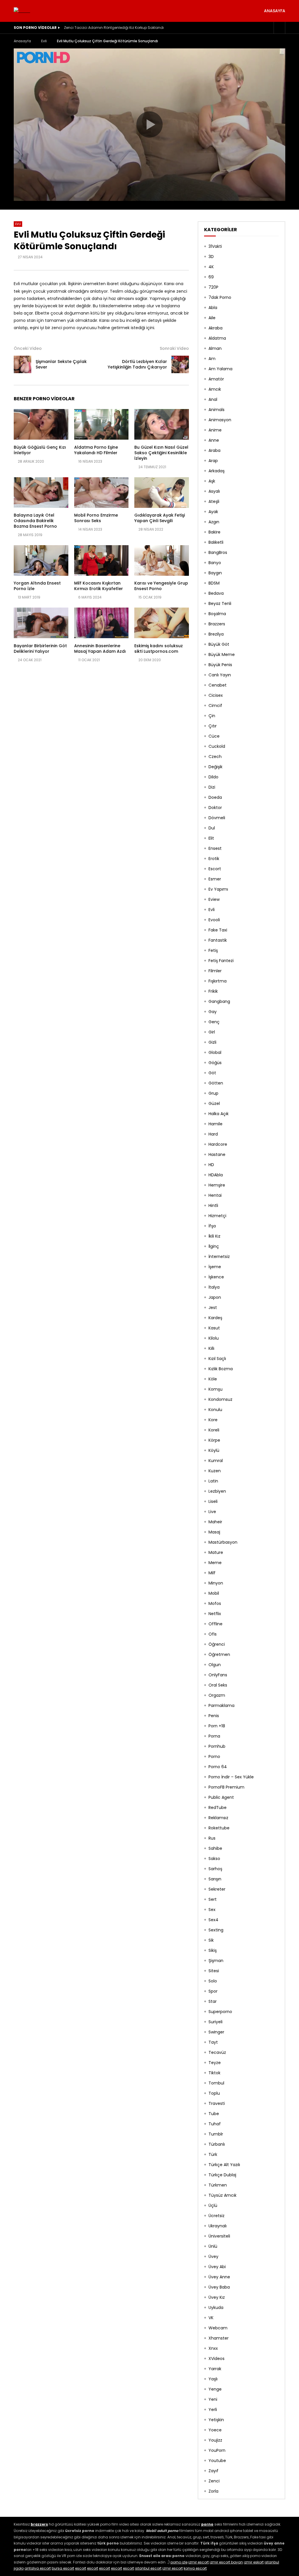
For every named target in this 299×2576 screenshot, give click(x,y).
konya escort (195, 2568)
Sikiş (213, 1950)
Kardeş (215, 1318)
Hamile (215, 1124)
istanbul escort (148, 2568)
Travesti (217, 2103)
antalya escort (38, 2568)
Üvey (213, 2256)
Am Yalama (220, 369)
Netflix (215, 1614)
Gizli (212, 1042)
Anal (213, 399)
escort (81, 2568)
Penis (214, 1716)
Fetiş (213, 950)
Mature (216, 1552)
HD (211, 1165)
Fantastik (218, 940)
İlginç (214, 1246)
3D (211, 257)
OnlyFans (218, 1675)
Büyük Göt (219, 644)
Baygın (215, 573)
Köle (213, 1379)
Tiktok (214, 2073)
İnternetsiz (219, 1257)
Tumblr (216, 2134)
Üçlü (213, 2205)
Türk (213, 2154)
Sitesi (214, 1971)
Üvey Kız (217, 2297)
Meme (215, 1563)
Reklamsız (218, 1818)
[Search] (279, 28)
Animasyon (220, 420)
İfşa (212, 1226)
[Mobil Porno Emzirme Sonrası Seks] (101, 493)
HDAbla (216, 1175)
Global (215, 1052)
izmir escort (199, 2562)
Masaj (214, 1532)
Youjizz (215, 2440)
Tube (214, 2114)
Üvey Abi (217, 2267)
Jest (213, 1308)
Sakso (214, 1859)
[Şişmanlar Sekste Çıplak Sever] (22, 364)
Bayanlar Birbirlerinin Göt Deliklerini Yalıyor (40, 649)
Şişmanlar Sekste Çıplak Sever (61, 364)
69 (211, 277)
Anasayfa (275, 11)
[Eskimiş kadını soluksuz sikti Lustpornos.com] (162, 623)
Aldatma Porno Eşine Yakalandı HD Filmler (96, 450)
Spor (213, 1991)
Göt (212, 1073)
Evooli (214, 920)
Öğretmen (219, 1654)
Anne (214, 440)
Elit (211, 838)
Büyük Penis (220, 665)
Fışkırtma (218, 981)
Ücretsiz (217, 2216)
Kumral (216, 1461)
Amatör (216, 379)
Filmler (215, 971)
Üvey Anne (219, 2277)
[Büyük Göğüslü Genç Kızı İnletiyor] (41, 424)
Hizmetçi (217, 1216)
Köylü (214, 1450)
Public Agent (221, 1797)
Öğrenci (217, 1644)
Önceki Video (28, 348)
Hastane (217, 1154)
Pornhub (217, 1746)
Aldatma (217, 338)
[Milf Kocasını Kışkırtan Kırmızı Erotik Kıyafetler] (101, 560)
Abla (213, 308)
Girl (212, 1032)
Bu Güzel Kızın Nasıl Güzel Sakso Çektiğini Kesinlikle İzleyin (161, 453)
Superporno (220, 2012)
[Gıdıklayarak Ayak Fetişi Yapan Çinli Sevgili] (162, 493)
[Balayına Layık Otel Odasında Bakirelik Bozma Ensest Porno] (41, 493)
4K (211, 267)
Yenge (215, 2389)
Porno (214, 1756)
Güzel (214, 1103)
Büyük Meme (222, 654)
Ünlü (213, 2246)
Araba (214, 450)
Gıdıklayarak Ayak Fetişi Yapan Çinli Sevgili (160, 518)
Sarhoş (215, 1869)
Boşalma (217, 614)
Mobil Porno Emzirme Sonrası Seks (96, 518)
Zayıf (213, 2471)
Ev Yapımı (218, 889)
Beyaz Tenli (220, 603)
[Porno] (22, 11)
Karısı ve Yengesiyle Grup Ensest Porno (161, 586)
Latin (213, 1481)
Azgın (214, 522)
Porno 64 (218, 1767)
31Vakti (215, 246)
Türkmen (218, 2185)
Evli (44, 41)
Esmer (215, 879)
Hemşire (217, 1185)
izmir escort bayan (226, 2562)
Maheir (215, 1522)
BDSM (214, 583)
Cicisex (216, 695)
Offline (215, 1624)
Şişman (216, 1961)
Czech (215, 757)
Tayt (213, 2042)
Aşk (212, 481)
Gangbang (219, 1001)
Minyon (216, 1583)
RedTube (218, 1808)
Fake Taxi (218, 930)
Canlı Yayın (220, 675)
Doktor (215, 808)
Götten (216, 1083)
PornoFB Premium (226, 1787)
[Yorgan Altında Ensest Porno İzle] (41, 560)
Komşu (215, 1389)
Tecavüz (217, 2052)
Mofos (215, 1603)
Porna (214, 1736)
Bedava (216, 593)
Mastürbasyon (223, 1542)
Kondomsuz (220, 1399)
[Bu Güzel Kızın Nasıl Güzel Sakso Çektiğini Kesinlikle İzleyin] (162, 424)
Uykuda (216, 2307)
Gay (213, 1012)
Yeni (213, 2399)
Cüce (214, 736)
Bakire (214, 532)
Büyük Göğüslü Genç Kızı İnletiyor (40, 450)
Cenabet (218, 685)
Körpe (214, 1440)
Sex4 (213, 1920)
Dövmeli (217, 818)
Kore (213, 1420)
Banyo (215, 563)
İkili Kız (214, 1236)
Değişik (215, 767)
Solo (213, 1981)
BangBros (218, 552)
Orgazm (217, 1695)
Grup (213, 1093)
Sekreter (217, 1889)
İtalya (214, 1287)
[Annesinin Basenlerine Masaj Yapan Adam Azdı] (101, 623)
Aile (212, 318)
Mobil (214, 1593)
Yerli (213, 2410)
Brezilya (216, 634)
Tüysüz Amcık (222, 2195)
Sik (211, 1940)
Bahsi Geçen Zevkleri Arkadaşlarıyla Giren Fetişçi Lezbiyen (114, 28)
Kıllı (211, 1348)
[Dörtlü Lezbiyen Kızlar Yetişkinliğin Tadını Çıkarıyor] (180, 364)
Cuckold (217, 746)
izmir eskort (254, 2562)
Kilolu (214, 1338)
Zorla (213, 2491)
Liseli (213, 1501)
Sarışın (215, 1879)
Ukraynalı (218, 2226)
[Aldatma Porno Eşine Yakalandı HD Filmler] (101, 424)
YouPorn (217, 2450)
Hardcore (218, 1144)
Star (213, 2001)
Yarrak (215, 2369)
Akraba (215, 328)
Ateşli (214, 501)
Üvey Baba (219, 2287)
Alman (215, 348)
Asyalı (214, 491)
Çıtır (213, 726)
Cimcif (215, 706)
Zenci (214, 2481)
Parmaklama (221, 1705)
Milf (212, 1573)
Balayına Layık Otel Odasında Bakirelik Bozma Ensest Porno (35, 521)
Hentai (215, 1195)
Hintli (213, 1205)
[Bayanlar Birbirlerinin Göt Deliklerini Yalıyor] (41, 623)
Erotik (214, 859)
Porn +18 (217, 1726)
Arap (213, 461)
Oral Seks (218, 1685)
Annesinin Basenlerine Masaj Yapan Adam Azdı (100, 649)
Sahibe (215, 1848)
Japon (215, 1297)
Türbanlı (217, 2144)
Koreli (214, 1430)
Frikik (213, 991)
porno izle (179, 2562)
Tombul (216, 2083)
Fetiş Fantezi (221, 961)
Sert (213, 1899)
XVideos (217, 2359)
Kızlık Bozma (221, 1369)
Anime (215, 430)
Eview (214, 899)
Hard (213, 1134)
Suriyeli (215, 2022)
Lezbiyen (217, 1491)
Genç (214, 1022)
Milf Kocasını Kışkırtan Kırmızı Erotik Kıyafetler (99, 586)
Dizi (212, 787)
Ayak (213, 512)
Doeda (215, 797)
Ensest (215, 848)
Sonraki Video (174, 348)
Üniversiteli (219, 2236)
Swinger (216, 2032)
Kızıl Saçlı (217, 1359)
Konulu (215, 1410)
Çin (212, 716)
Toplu (214, 2093)
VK (211, 2318)
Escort (215, 869)
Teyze (215, 2063)
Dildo (213, 777)
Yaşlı (213, 2379)
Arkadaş (217, 471)
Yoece (215, 2430)
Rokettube (219, 1828)
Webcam (218, 2328)
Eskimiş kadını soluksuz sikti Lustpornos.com (159, 649)
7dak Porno (220, 297)
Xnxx (213, 2348)
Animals (217, 410)
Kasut (214, 1328)
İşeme (215, 1267)
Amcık (215, 389)
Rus (212, 1838)
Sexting (216, 1930)
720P (213, 287)
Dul (212, 828)
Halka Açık (219, 1114)
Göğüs (215, 1063)
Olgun (215, 1665)
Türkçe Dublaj (222, 2175)
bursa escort (63, 2568)
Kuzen (215, 1471)
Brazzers (217, 624)
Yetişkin (216, 2420)
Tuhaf (215, 2124)
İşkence (216, 1277)
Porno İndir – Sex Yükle (231, 1777)
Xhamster (219, 2338)
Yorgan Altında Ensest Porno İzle (37, 586)
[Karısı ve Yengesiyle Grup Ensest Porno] (162, 560)
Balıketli (216, 542)
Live (212, 1512)
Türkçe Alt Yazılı (224, 2165)
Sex (212, 1910)
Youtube (217, 2461)
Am (212, 359)
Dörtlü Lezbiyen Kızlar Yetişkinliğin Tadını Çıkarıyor (137, 364)
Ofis (213, 1634)
